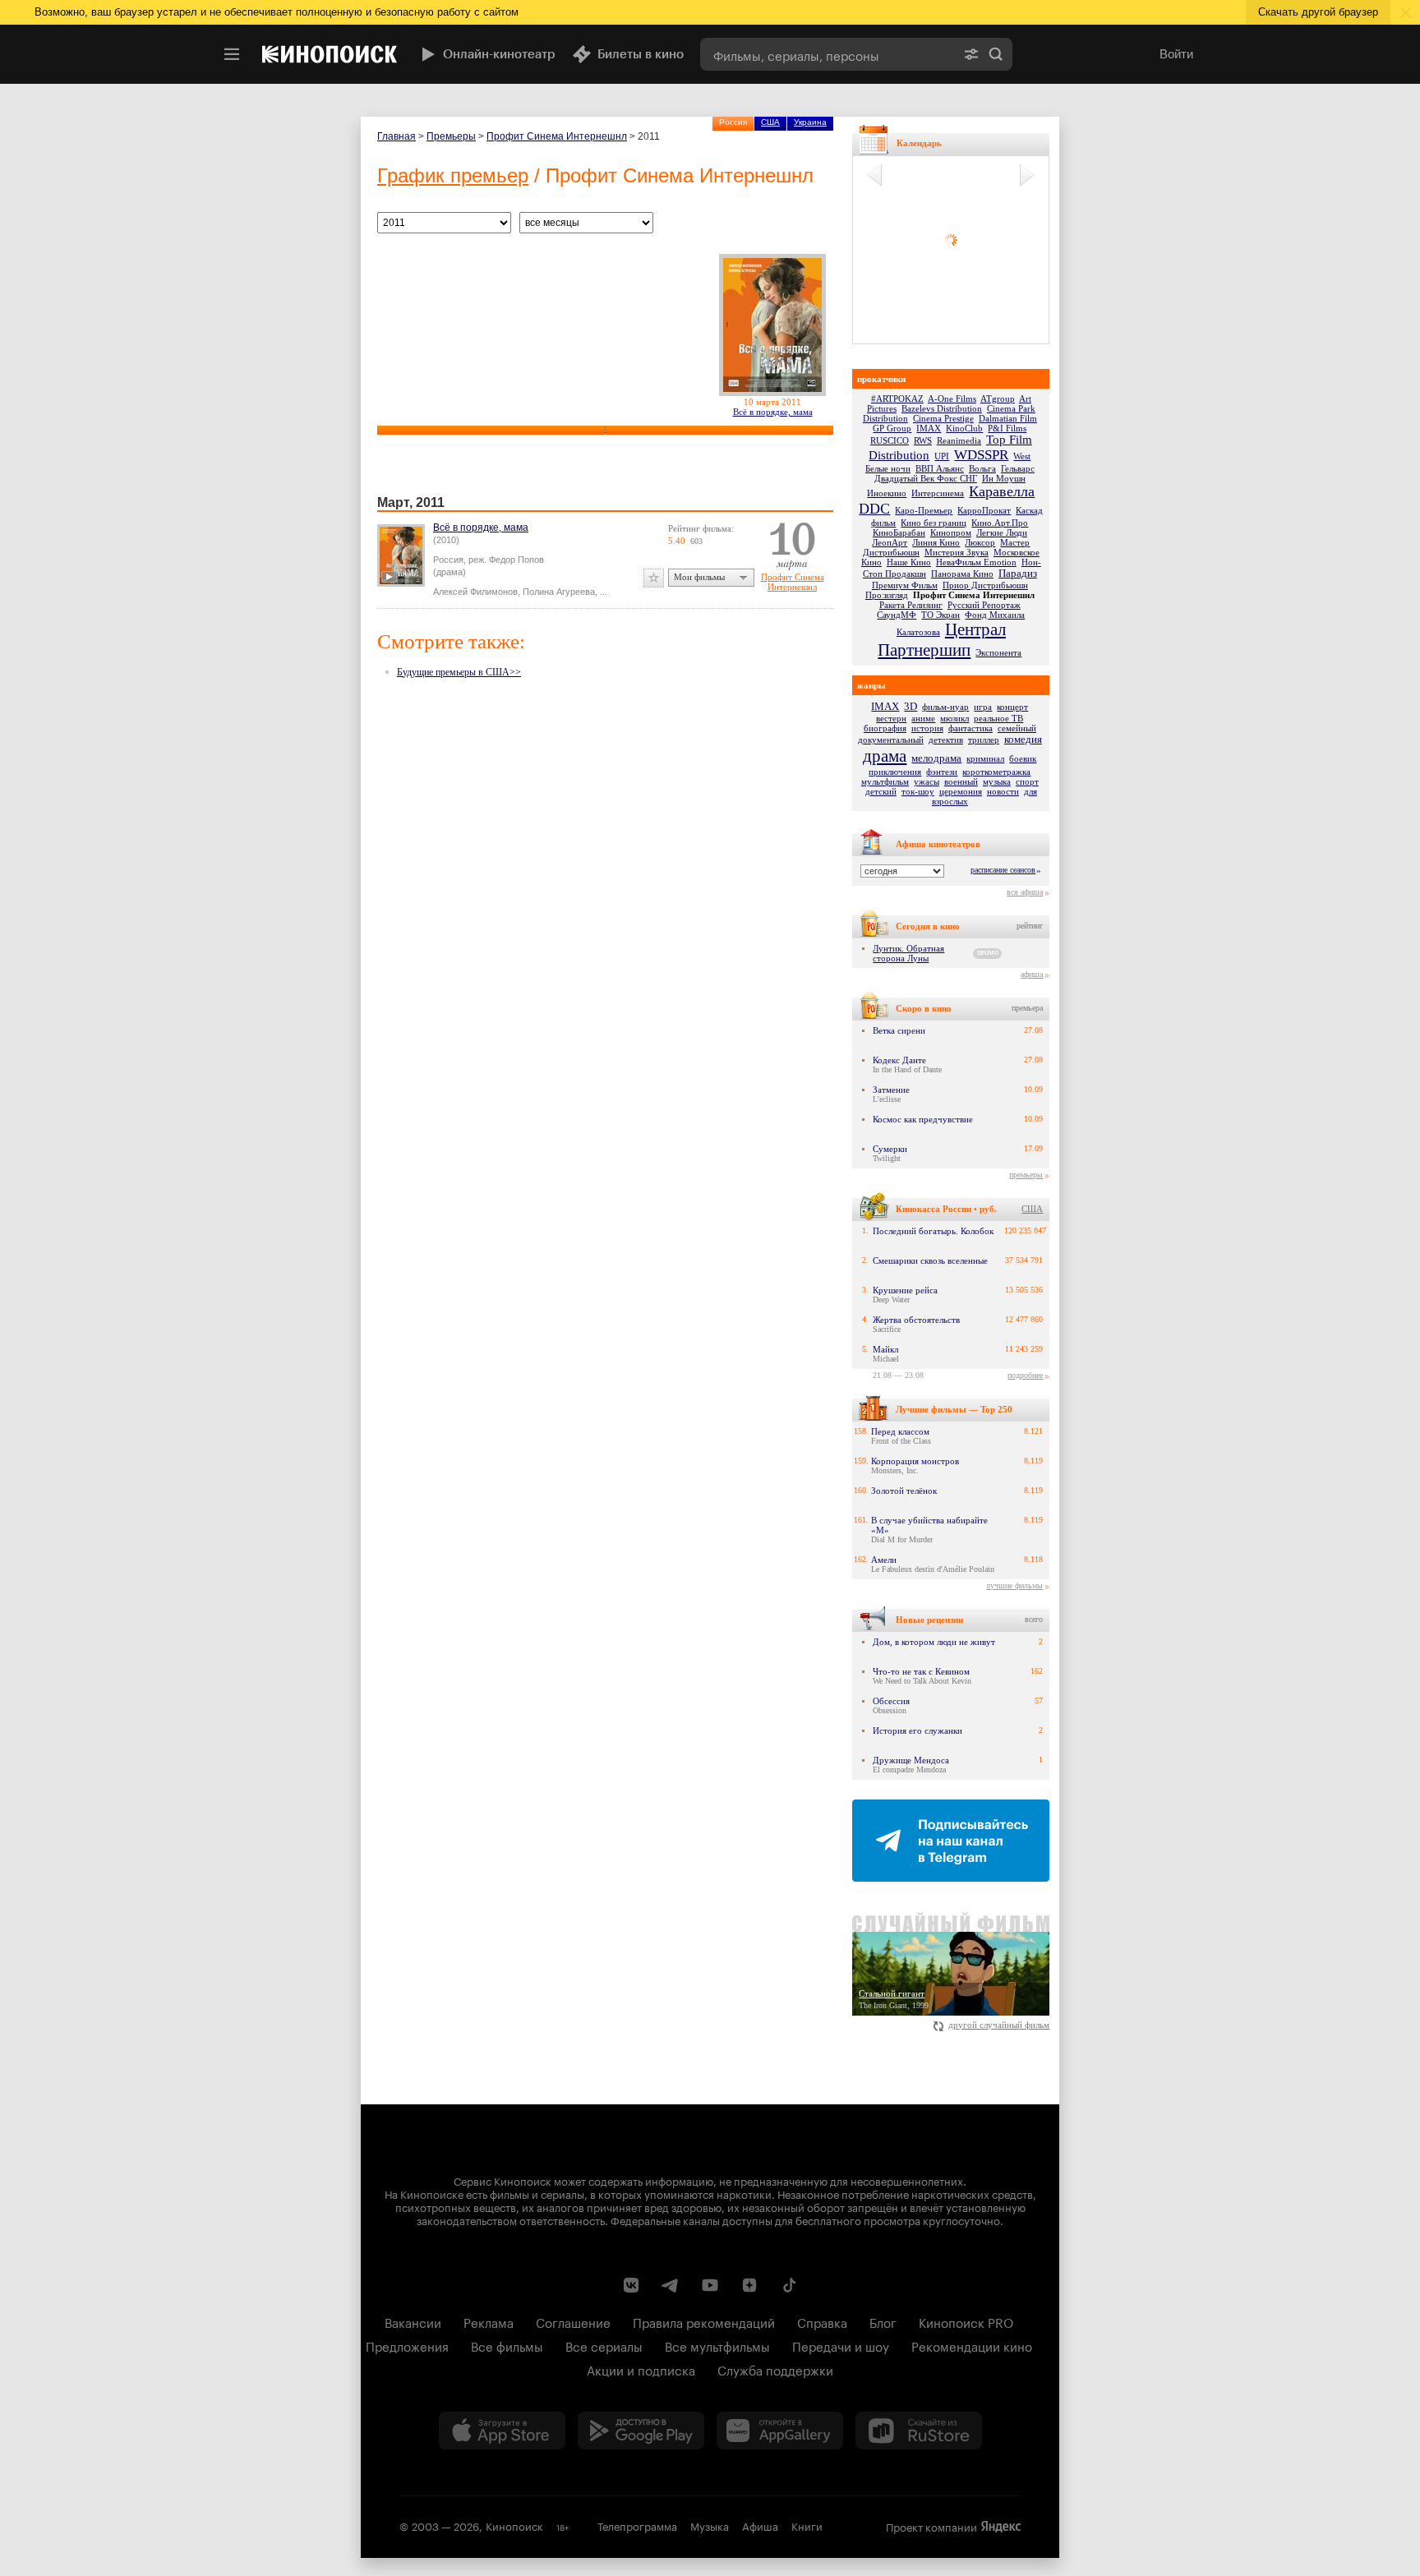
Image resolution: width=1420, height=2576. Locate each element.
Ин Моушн (1004, 478)
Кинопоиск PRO (966, 2321)
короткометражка (996, 772)
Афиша (760, 2525)
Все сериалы (604, 2345)
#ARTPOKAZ (897, 399)
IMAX (929, 428)
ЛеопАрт (890, 542)
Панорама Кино (962, 574)
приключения (895, 772)
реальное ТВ (998, 718)
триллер (984, 740)
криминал (985, 758)
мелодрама (936, 758)
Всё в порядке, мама (773, 412)
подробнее (1025, 1375)
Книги (807, 2525)
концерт (1012, 707)
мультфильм (885, 781)
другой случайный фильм (999, 2025)
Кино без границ (934, 523)
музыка (997, 781)
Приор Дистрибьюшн (985, 585)
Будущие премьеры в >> (459, 672)
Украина (810, 122)
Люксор (980, 542)
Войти (1176, 54)
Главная (396, 136)
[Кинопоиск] (330, 54)
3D (911, 706)
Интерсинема (938, 493)
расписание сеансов (1003, 870)
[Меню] (232, 54)
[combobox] (828, 54)
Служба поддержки (775, 2369)
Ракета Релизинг (911, 605)
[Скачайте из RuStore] (919, 2431)
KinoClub (964, 428)
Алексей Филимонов (475, 592)
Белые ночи (888, 468)
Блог (883, 2321)
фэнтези (942, 772)
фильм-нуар (945, 707)
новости (1003, 791)
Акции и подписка (641, 2369)
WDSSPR (981, 455)
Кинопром (951, 532)
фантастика (970, 728)
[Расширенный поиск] (971, 54)
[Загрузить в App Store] (502, 2431)
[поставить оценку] (654, 578)
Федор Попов (516, 560)
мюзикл (954, 718)
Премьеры (451, 136)
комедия (1023, 739)
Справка (822, 2321)
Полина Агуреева (559, 592)
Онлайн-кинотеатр (499, 54)
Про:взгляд (887, 595)
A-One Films (952, 399)
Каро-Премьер (924, 510)
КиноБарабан (899, 532)
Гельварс (1018, 468)
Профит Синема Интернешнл (557, 136)
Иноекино (887, 493)
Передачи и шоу (841, 2345)
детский (881, 791)
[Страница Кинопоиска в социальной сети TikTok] (789, 2285)
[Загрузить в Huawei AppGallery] (780, 2431)
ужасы (927, 781)
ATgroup (998, 399)
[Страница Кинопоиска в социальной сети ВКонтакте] (631, 2285)
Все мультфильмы (717, 2345)
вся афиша (1025, 892)
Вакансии (413, 2321)
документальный (891, 740)
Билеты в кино (641, 54)
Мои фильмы (699, 577)
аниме (923, 718)
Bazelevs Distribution (942, 408)
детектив (946, 740)
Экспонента (998, 652)
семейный (1017, 728)
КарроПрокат (984, 510)
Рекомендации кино (972, 2345)
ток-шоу (918, 791)
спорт (1027, 781)
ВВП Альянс (940, 468)
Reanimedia (959, 440)
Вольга (982, 468)
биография (885, 728)
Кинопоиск (514, 2525)
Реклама (489, 2321)
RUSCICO (890, 440)
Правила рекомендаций (704, 2321)
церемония (961, 791)
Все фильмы (507, 2345)
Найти (996, 54)
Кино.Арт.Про (1000, 523)
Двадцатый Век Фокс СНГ (926, 478)
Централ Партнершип (942, 640)
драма (885, 756)
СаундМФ (897, 615)
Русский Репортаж (984, 605)
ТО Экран (941, 615)
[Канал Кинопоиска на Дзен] (749, 2285)
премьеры (1026, 1175)
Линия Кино (936, 542)
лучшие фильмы (1014, 1585)
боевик (1023, 758)
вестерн (891, 718)
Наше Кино (909, 562)
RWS (923, 440)
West (1022, 456)
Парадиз (1018, 573)
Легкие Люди (1002, 532)
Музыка (710, 2525)
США (770, 122)
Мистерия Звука (957, 552)
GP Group (892, 428)
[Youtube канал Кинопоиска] (710, 2285)
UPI (942, 456)
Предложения (407, 2345)
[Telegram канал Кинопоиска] (671, 2285)
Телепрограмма (637, 2525)
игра (983, 707)
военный (961, 781)
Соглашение (573, 2321)
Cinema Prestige (943, 418)
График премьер (453, 175)
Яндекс (1001, 2527)
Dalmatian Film (1008, 418)
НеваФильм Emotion (976, 562)
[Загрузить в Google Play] (641, 2431)
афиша (1032, 974)
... (604, 592)
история (927, 728)
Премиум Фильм (905, 585)
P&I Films (1007, 428)
